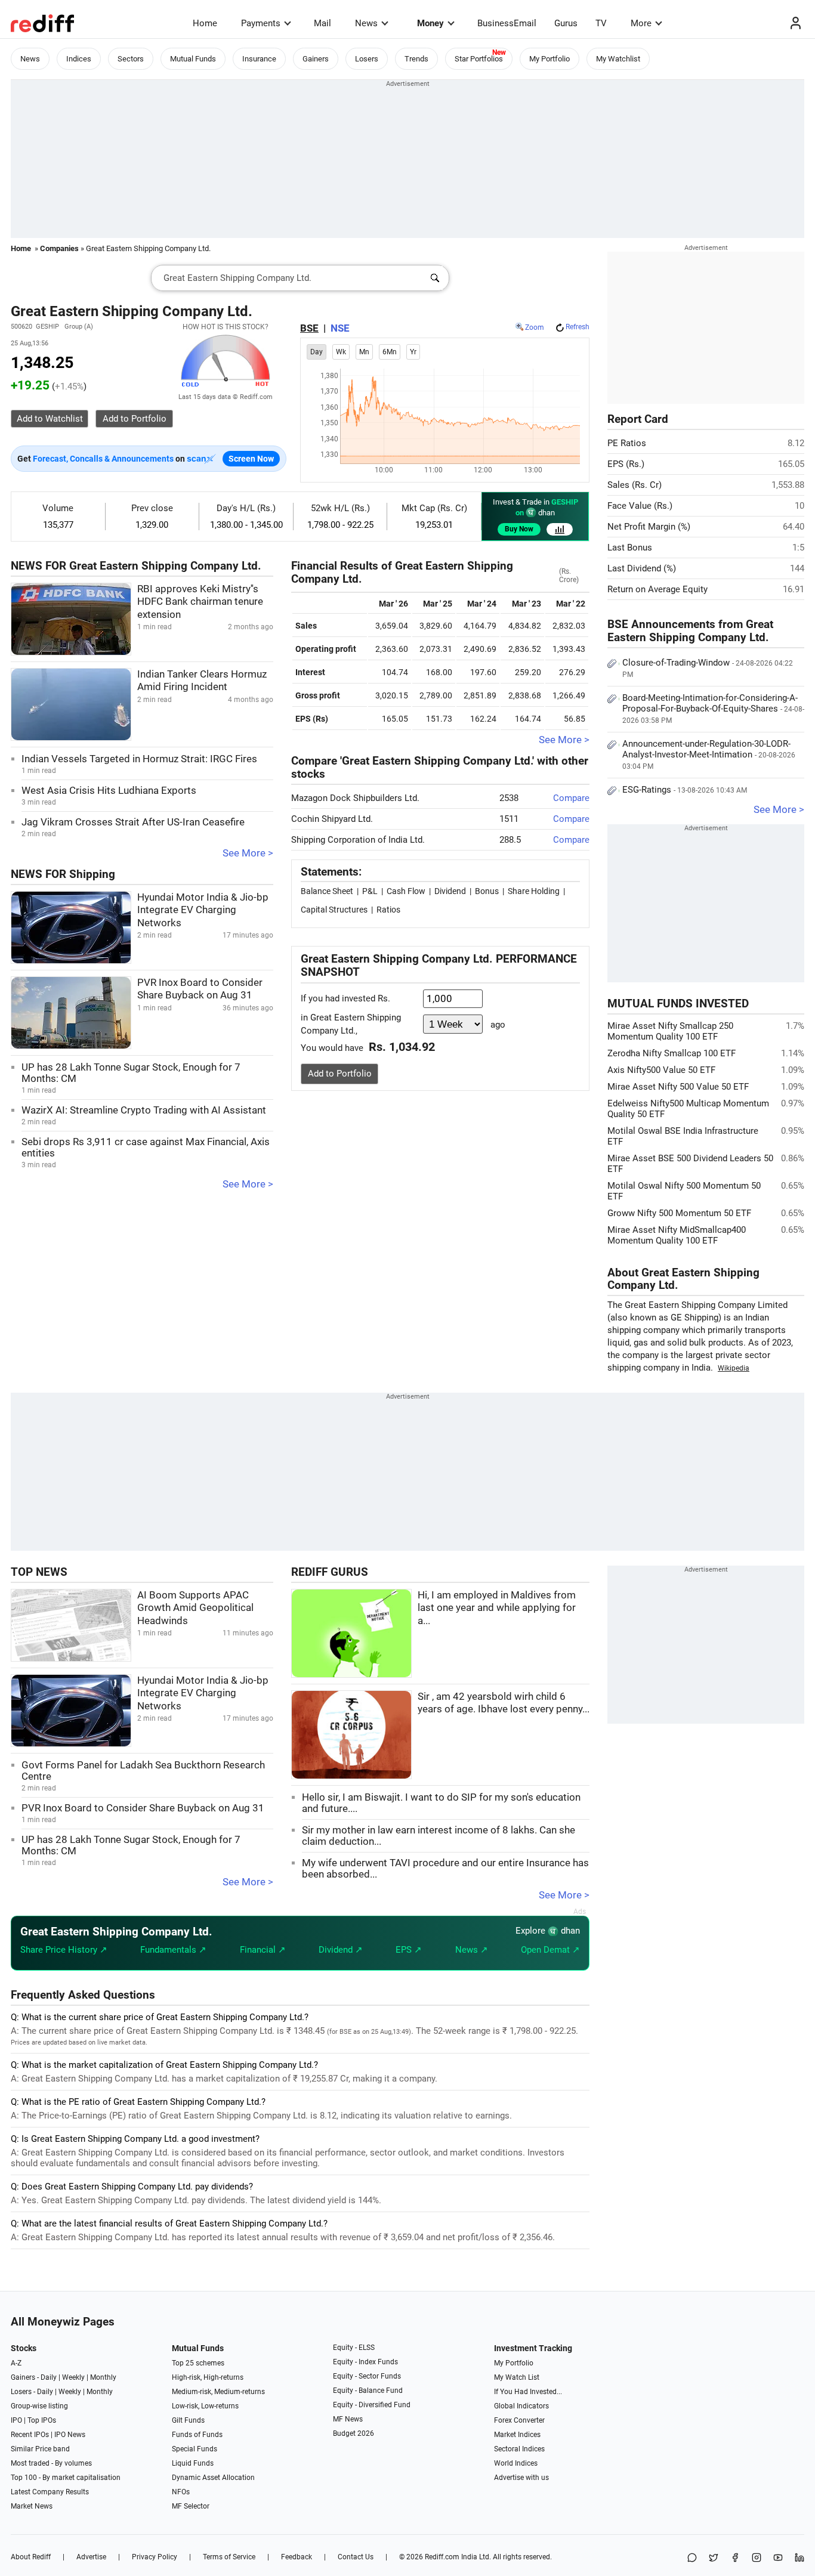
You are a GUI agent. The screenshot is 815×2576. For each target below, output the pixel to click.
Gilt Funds (188, 2420)
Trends (416, 59)
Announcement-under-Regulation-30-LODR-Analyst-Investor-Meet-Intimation (709, 754)
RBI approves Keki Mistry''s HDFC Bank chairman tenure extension (200, 602)
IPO (16, 2420)
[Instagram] (757, 2558)
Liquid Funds (193, 2463)
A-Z (16, 2363)
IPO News (70, 2435)
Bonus (487, 891)
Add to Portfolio (340, 1074)
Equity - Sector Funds (367, 2376)
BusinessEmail (507, 23)
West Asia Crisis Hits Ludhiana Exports (109, 791)
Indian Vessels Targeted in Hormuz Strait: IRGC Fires (139, 759)
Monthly (103, 2377)
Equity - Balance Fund (368, 2391)
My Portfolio (549, 59)
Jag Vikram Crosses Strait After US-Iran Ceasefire (133, 822)
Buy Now (519, 529)
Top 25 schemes (198, 2363)
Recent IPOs (30, 2435)
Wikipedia (734, 1368)
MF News (348, 2419)
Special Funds (195, 2449)
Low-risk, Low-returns (205, 2406)
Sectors (131, 59)
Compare (571, 798)
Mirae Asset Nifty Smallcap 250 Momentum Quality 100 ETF (670, 1031)
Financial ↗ (263, 1950)
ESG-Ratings (685, 790)
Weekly (73, 2377)
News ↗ (472, 1950)
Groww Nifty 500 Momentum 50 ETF (679, 1213)
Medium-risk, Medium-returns (218, 2392)
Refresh (578, 327)
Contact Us (356, 2557)
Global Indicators (521, 2406)
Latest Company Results (50, 2492)
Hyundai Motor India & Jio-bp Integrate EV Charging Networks (203, 910)
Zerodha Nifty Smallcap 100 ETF (672, 1053)
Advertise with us (521, 2478)
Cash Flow (406, 891)
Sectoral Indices (519, 2449)
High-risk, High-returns (208, 2377)
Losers (367, 59)
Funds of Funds (197, 2435)
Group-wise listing (39, 2406)
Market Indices (517, 2435)
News (366, 23)
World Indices (516, 2463)
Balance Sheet (327, 891)
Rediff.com (442, 2557)
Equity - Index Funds (365, 2362)
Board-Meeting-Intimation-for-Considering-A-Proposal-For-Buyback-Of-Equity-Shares (713, 709)
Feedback (297, 2557)
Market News (32, 2506)
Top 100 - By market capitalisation (66, 2478)
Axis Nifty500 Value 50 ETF (661, 1070)
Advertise (91, 2557)
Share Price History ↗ (64, 1950)
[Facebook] (735, 2558)
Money (430, 23)
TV (601, 23)
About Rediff (31, 2557)
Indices (79, 59)
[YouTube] (778, 2558)
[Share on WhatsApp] (692, 2558)
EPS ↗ (409, 1950)
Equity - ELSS (354, 2348)
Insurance (259, 59)
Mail (322, 23)
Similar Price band (40, 2449)
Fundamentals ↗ (173, 1950)
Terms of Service (229, 2557)
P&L (370, 891)
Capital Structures (334, 910)
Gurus (566, 23)
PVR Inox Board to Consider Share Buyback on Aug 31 (143, 1808)
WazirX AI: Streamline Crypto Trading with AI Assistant (144, 1110)
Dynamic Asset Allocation (213, 2478)
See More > (248, 853)
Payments (261, 23)
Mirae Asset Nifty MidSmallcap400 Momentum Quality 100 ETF (677, 1235)
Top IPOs (42, 2420)
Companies (59, 248)
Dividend (450, 891)
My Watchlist (618, 59)
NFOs (181, 2492)
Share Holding (534, 891)
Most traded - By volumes (51, 2463)
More (641, 23)
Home (205, 23)
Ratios (388, 910)
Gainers (316, 59)
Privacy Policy (155, 2557)
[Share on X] (714, 2558)
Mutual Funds (193, 59)
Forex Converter (519, 2420)
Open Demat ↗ (550, 1950)
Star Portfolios (479, 59)
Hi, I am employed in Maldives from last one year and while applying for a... (497, 1608)
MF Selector (191, 2506)
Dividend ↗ (341, 1950)
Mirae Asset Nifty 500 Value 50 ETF (678, 1087)
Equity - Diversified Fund (372, 2405)
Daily (49, 2377)
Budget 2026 (354, 2433)
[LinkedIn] (799, 2558)
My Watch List (517, 2377)
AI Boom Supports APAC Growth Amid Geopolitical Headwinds (195, 1608)
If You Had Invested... (528, 2392)
